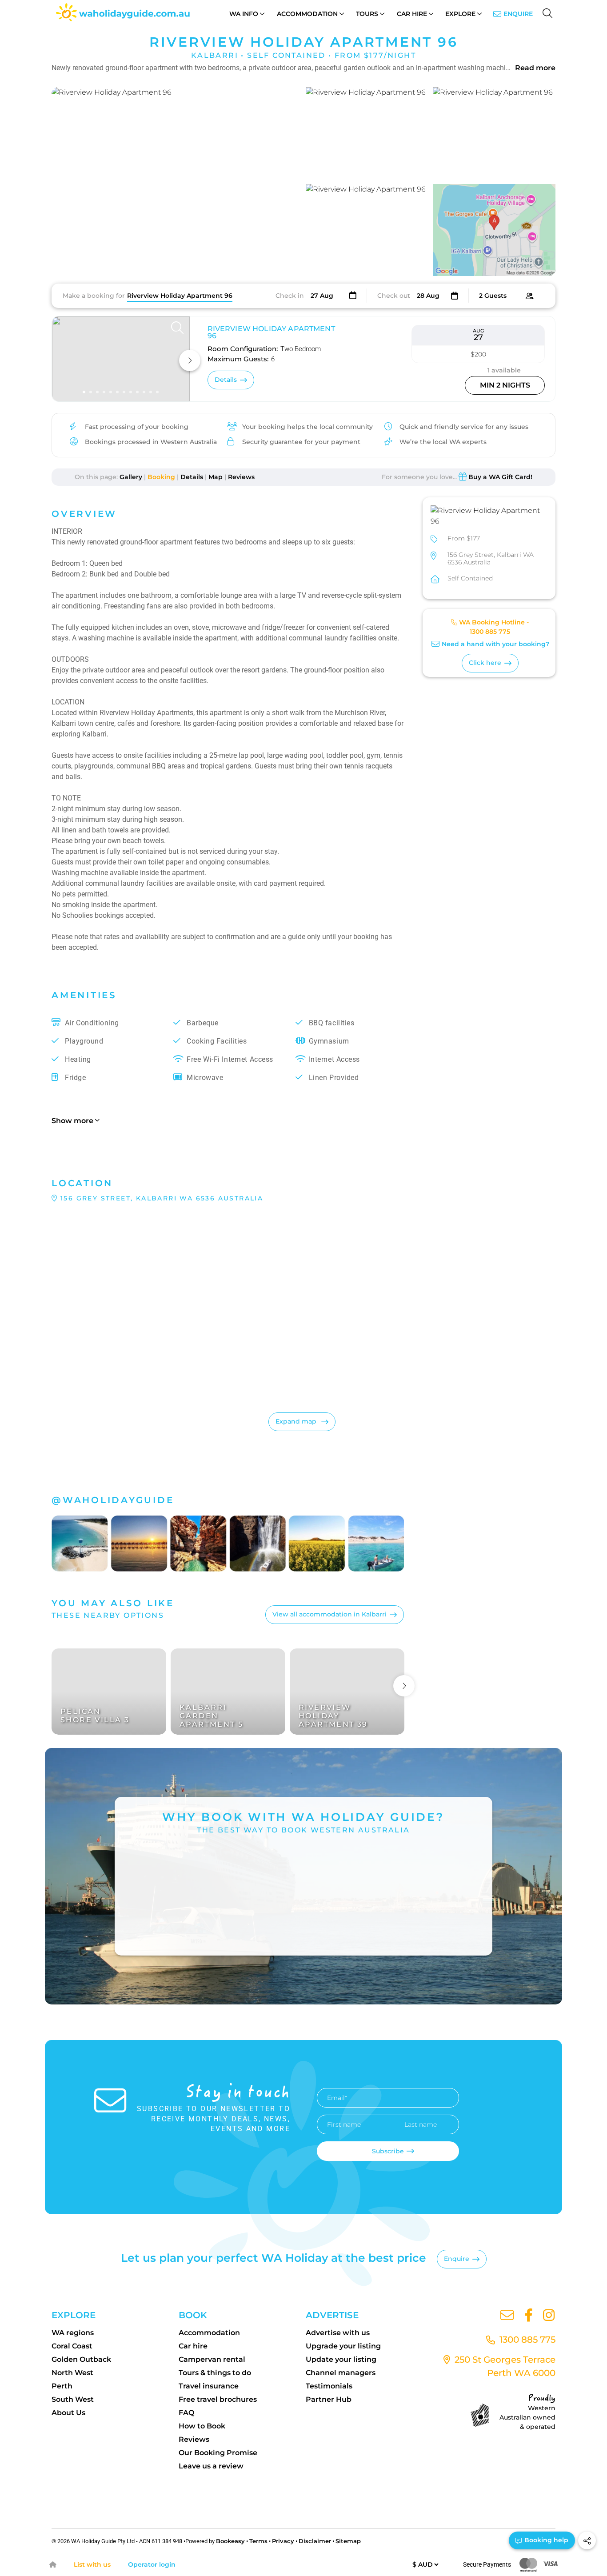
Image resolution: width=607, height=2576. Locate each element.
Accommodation (307, 14)
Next (404, 1686)
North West (72, 2373)
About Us (68, 2413)
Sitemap (348, 2541)
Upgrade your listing (343, 2346)
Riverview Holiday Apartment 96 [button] (271, 332)
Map (216, 477)
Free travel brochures (218, 2399)
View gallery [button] (255, 259)
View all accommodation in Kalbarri (329, 1614)
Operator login (152, 2564)
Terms (258, 2541)
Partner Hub (329, 2399)
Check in (290, 296)
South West (73, 2399)
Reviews (241, 477)
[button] (176, 182)
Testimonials (329, 2386)
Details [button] (226, 380)
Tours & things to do (215, 2373)
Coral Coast (72, 2346)
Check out (394, 296)
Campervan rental (212, 2359)
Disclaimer (315, 2541)
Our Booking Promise (218, 2453)
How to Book (202, 2426)
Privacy (283, 2541)
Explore (460, 14)
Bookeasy (230, 2541)
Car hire (193, 2346)
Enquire (518, 14)
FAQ (186, 2413)
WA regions (73, 2333)
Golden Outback (81, 2359)
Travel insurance (209, 2386)
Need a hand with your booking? (495, 644)
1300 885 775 (490, 632)
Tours (367, 14)
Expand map (297, 1421)
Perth (62, 2386)
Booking (161, 477)
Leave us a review (211, 2466)
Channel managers (341, 2373)
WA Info (244, 14)
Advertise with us (338, 2333)
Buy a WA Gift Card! (500, 477)
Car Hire (412, 14)
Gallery (131, 477)
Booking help (545, 2540)
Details (192, 477)
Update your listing (341, 2359)
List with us (92, 2564)
